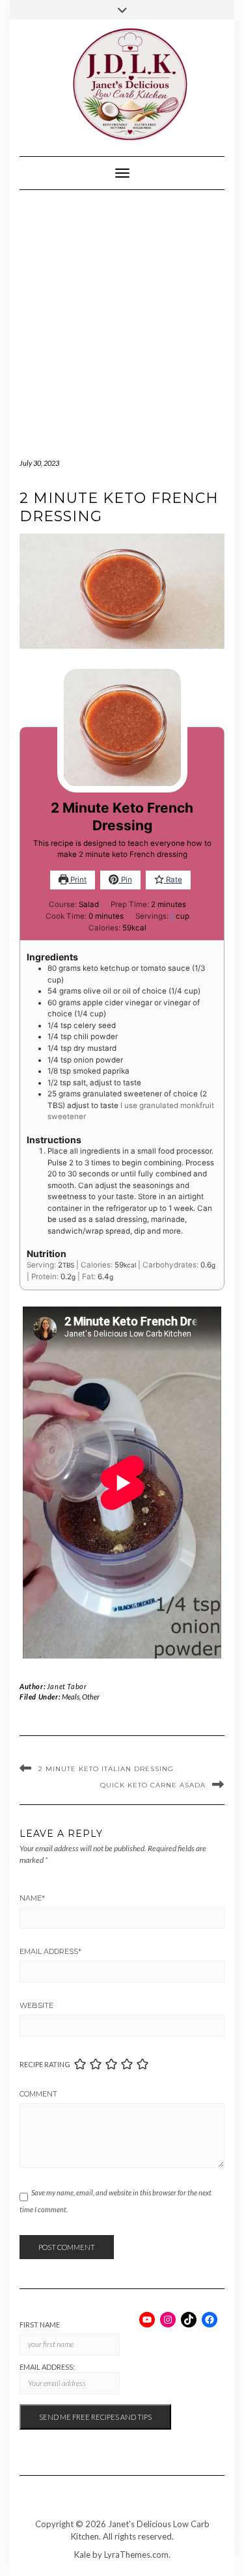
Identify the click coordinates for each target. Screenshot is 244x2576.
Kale (82, 2555)
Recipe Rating (45, 2064)
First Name (40, 2325)
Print (77, 880)
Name (32, 1898)
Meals (71, 1697)
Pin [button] (126, 880)
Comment (38, 2094)
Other (91, 1697)
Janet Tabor (67, 1686)
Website (36, 2005)
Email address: (47, 2367)
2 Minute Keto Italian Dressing (106, 1769)
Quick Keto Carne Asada (153, 1785)
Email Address (50, 1951)
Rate (173, 880)
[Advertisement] (122, 319)
